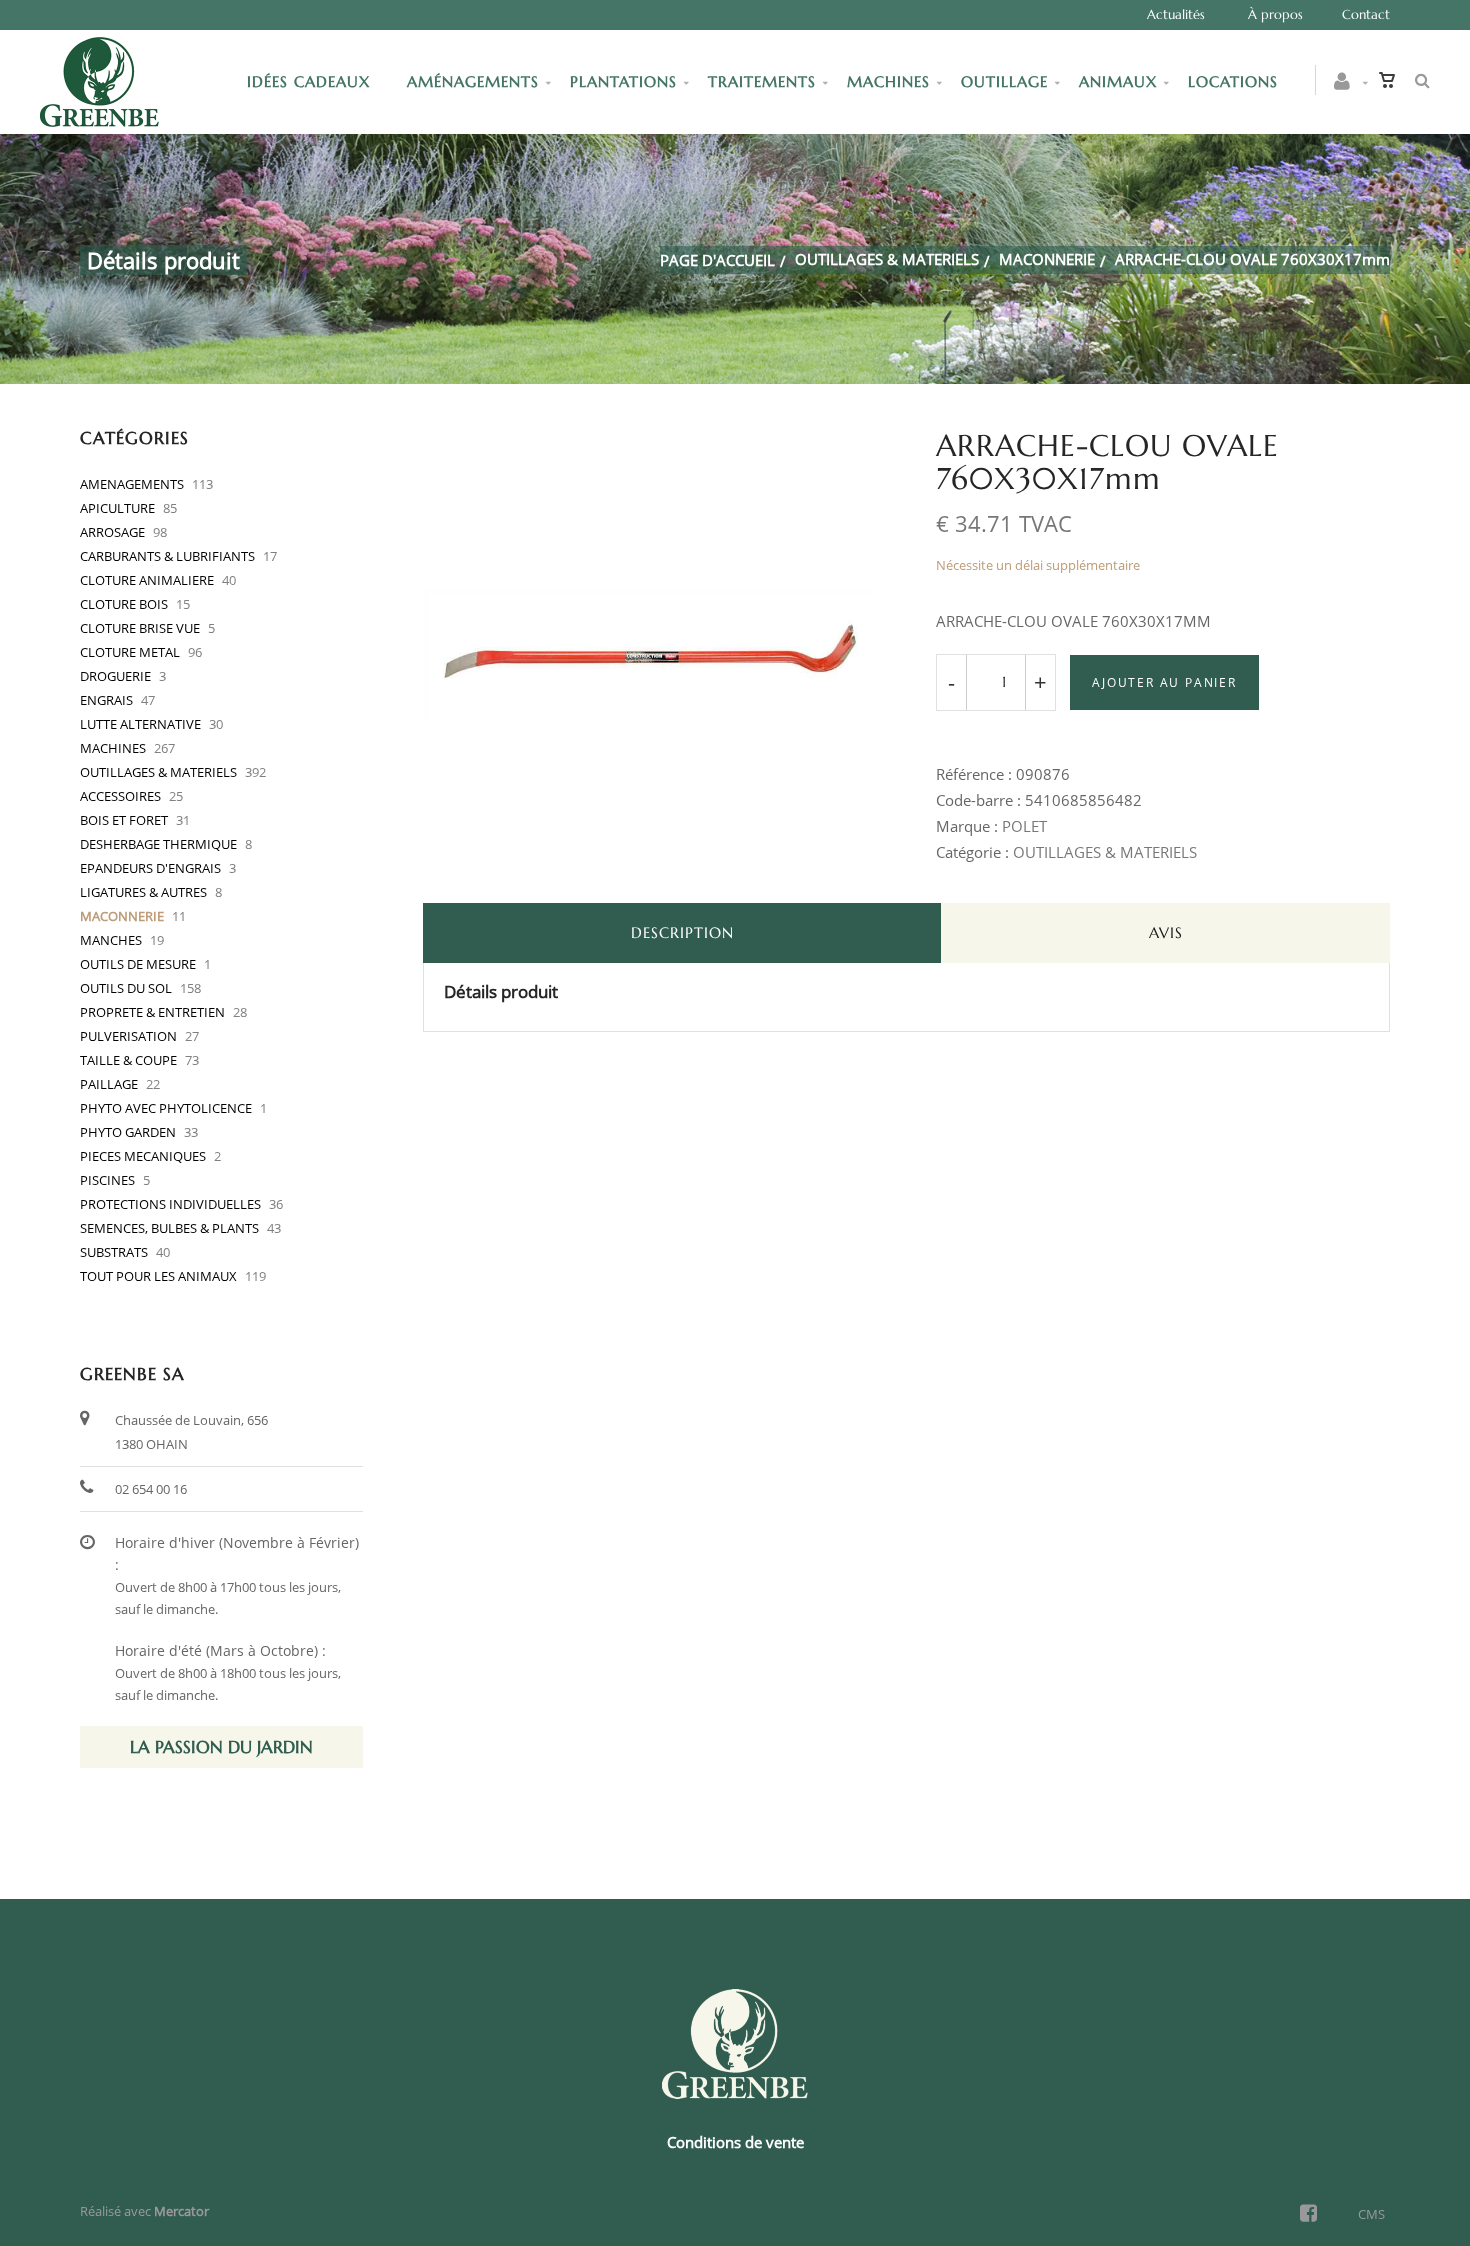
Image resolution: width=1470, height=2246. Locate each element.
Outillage (1004, 82)
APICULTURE (117, 508)
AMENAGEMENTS (132, 484)
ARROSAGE (112, 532)
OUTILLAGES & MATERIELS (887, 259)
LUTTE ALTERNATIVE (140, 724)
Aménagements (473, 82)
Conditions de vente (735, 2142)
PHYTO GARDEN (128, 1132)
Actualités (1176, 14)
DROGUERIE (115, 676)
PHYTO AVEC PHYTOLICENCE (166, 1108)
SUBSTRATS (114, 1252)
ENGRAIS (106, 700)
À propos (1275, 14)
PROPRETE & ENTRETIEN (152, 1012)
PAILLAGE (109, 1084)
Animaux (1118, 82)
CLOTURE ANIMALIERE (147, 580)
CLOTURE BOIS (124, 604)
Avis (1166, 932)
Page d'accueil (717, 260)
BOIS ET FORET (124, 820)
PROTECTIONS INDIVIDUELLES (170, 1204)
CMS (1371, 2214)
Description (682, 932)
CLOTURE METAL (130, 652)
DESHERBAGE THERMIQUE (158, 844)
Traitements (762, 82)
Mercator (181, 2211)
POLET (1024, 826)
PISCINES (107, 1180)
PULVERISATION (128, 1036)
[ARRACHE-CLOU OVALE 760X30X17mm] (650, 443)
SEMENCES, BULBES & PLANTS (169, 1228)
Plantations (623, 82)
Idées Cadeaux (311, 82)
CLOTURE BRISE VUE (140, 628)
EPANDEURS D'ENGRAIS (150, 868)
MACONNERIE (1047, 259)
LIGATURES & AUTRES (143, 892)
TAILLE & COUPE (128, 1060)
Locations (1233, 82)
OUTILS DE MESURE (138, 964)
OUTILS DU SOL (126, 988)
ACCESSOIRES (120, 796)
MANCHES (111, 940)
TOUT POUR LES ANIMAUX (158, 1276)
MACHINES (113, 748)
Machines (888, 82)
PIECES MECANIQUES (143, 1156)
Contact (1366, 14)
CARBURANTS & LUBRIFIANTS (167, 556)
